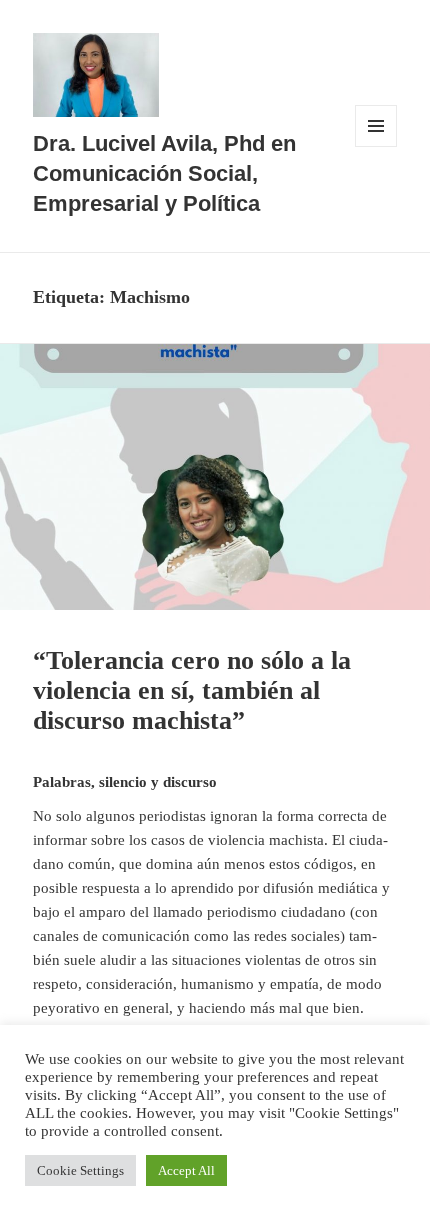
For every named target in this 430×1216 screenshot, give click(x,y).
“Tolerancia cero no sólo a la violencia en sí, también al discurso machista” (192, 690)
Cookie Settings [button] (80, 1170)
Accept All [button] (186, 1170)
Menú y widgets (376, 146)
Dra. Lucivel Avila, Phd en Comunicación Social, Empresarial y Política (164, 173)
